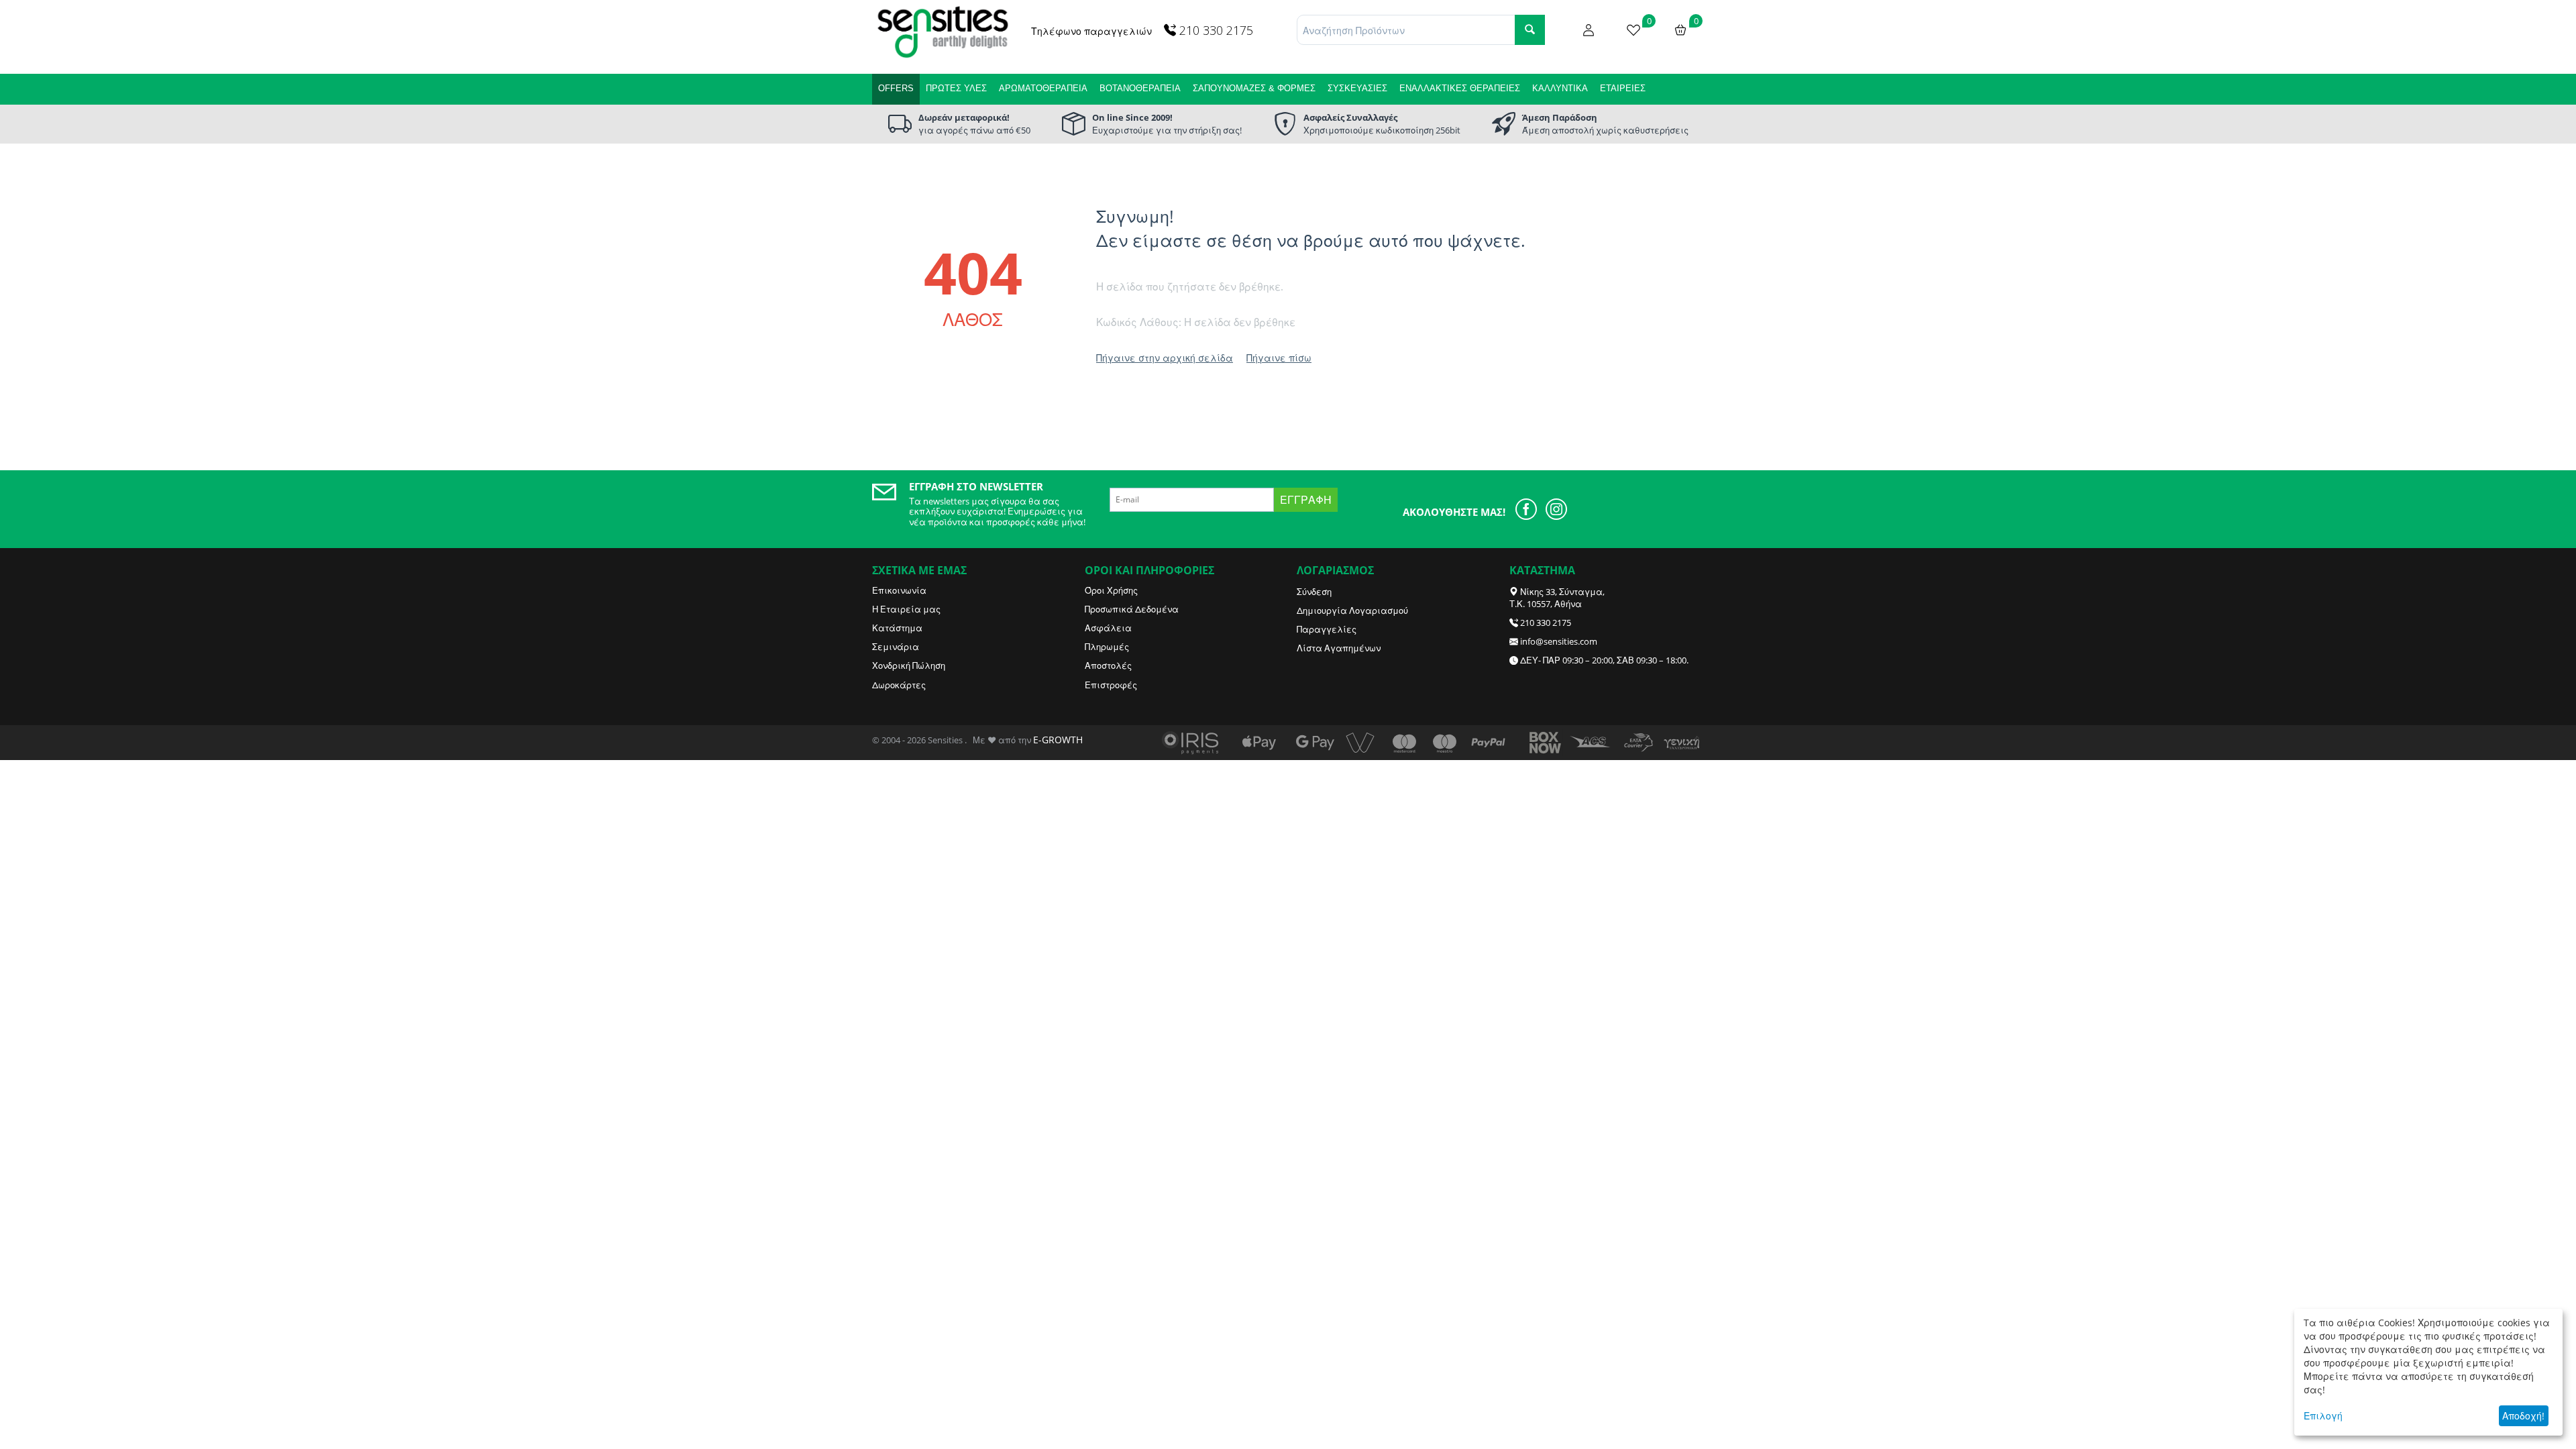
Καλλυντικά (1560, 88)
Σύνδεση (1314, 592)
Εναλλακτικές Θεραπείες (1460, 88)
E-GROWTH (1058, 740)
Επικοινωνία (899, 590)
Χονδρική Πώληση (909, 665)
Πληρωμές (1107, 647)
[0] (1633, 29)
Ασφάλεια (1108, 628)
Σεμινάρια (896, 647)
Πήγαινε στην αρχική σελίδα (1165, 358)
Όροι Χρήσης (1111, 590)
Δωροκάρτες (899, 685)
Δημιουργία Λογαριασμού (1352, 610)
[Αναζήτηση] (1530, 30)
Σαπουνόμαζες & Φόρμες (1254, 88)
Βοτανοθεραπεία (1140, 88)
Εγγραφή (1306, 500)
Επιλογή (2323, 1416)
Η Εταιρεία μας (906, 609)
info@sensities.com (1559, 641)
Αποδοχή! (2523, 1416)
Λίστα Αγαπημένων (1339, 648)
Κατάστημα (897, 628)
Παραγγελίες (1327, 629)
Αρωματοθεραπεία (1043, 88)
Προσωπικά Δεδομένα (1132, 609)
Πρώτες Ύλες (956, 88)
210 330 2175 (1546, 623)
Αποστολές (1108, 665)
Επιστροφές (1111, 685)
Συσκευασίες (1357, 88)
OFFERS (896, 88)
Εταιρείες (1623, 88)
